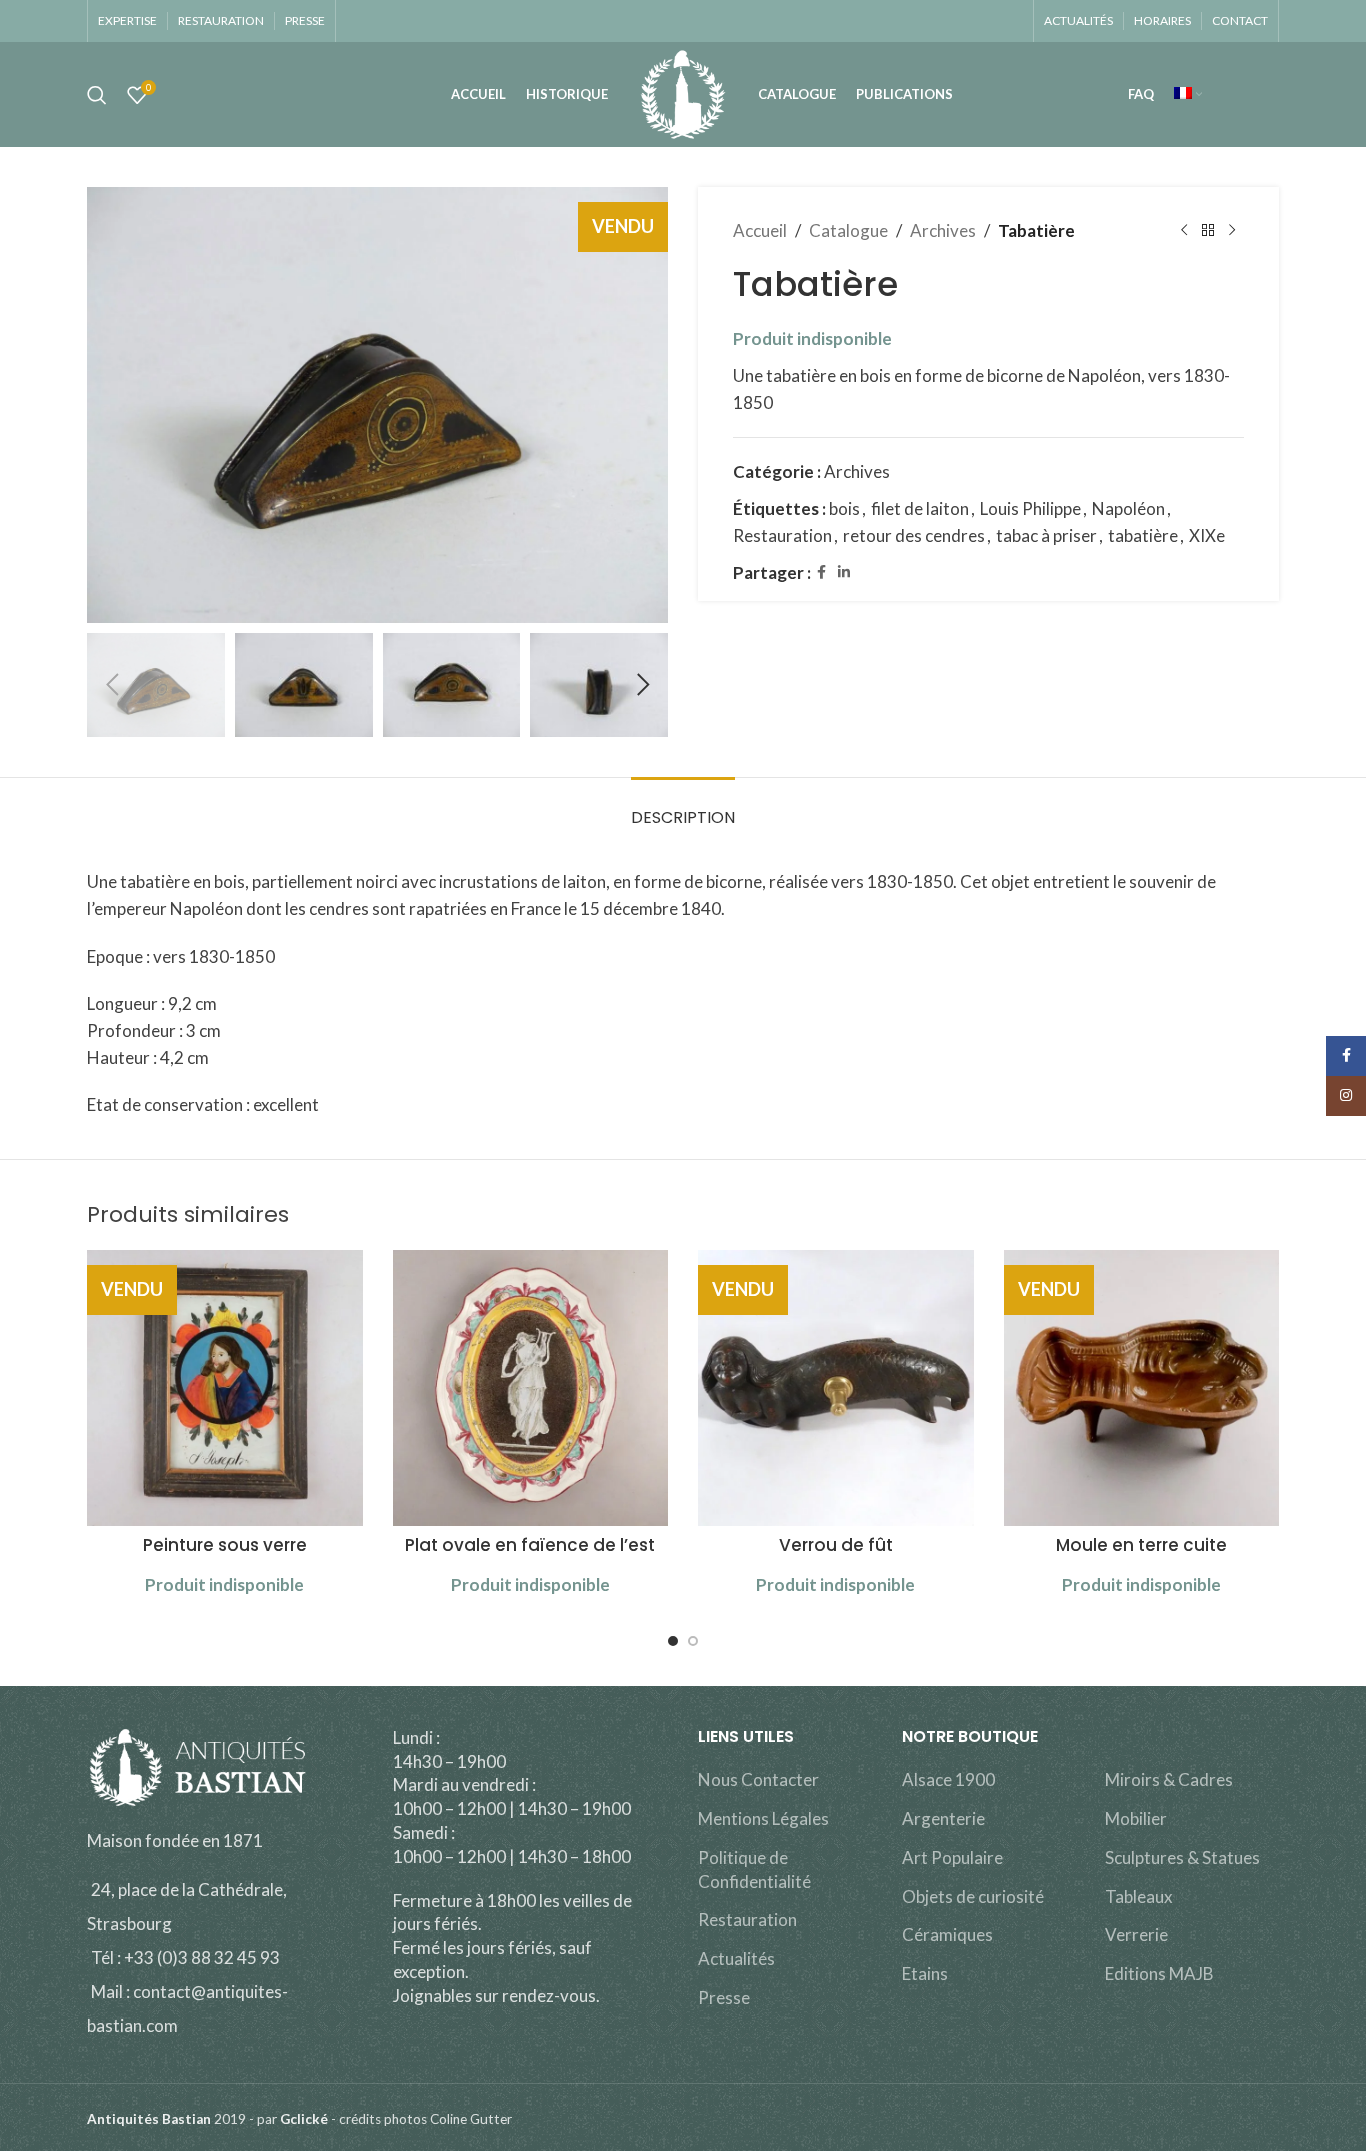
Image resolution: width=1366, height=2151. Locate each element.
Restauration (782, 535)
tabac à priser (1046, 535)
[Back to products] (1208, 231)
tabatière (1143, 535)
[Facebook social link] (821, 572)
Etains (925, 1973)
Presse (724, 1997)
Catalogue (848, 230)
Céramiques (947, 1934)
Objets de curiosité (973, 1896)
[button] (112, 685)
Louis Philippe (1030, 508)
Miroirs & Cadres (1169, 1779)
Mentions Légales (763, 1818)
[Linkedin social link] (844, 572)
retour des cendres (914, 535)
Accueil (760, 230)
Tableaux (1139, 1896)
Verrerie (1136, 1934)
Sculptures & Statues (1182, 1857)
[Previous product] (1184, 231)
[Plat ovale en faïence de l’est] (531, 1388)
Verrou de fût (836, 1545)
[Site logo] (682, 92)
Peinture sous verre (225, 1545)
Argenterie (943, 1818)
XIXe (1207, 535)
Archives (943, 230)
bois (844, 508)
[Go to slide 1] (673, 1641)
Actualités (736, 1958)
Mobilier (1136, 1818)
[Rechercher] (97, 95)
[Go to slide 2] (693, 1641)
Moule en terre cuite (1141, 1545)
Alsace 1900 (948, 1779)
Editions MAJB (1159, 1973)
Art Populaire (952, 1857)
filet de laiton (920, 508)
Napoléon (1128, 508)
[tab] (683, 807)
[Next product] (1232, 231)
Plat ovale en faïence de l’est (530, 1545)
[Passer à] (1188, 95)
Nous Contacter (758, 1779)
